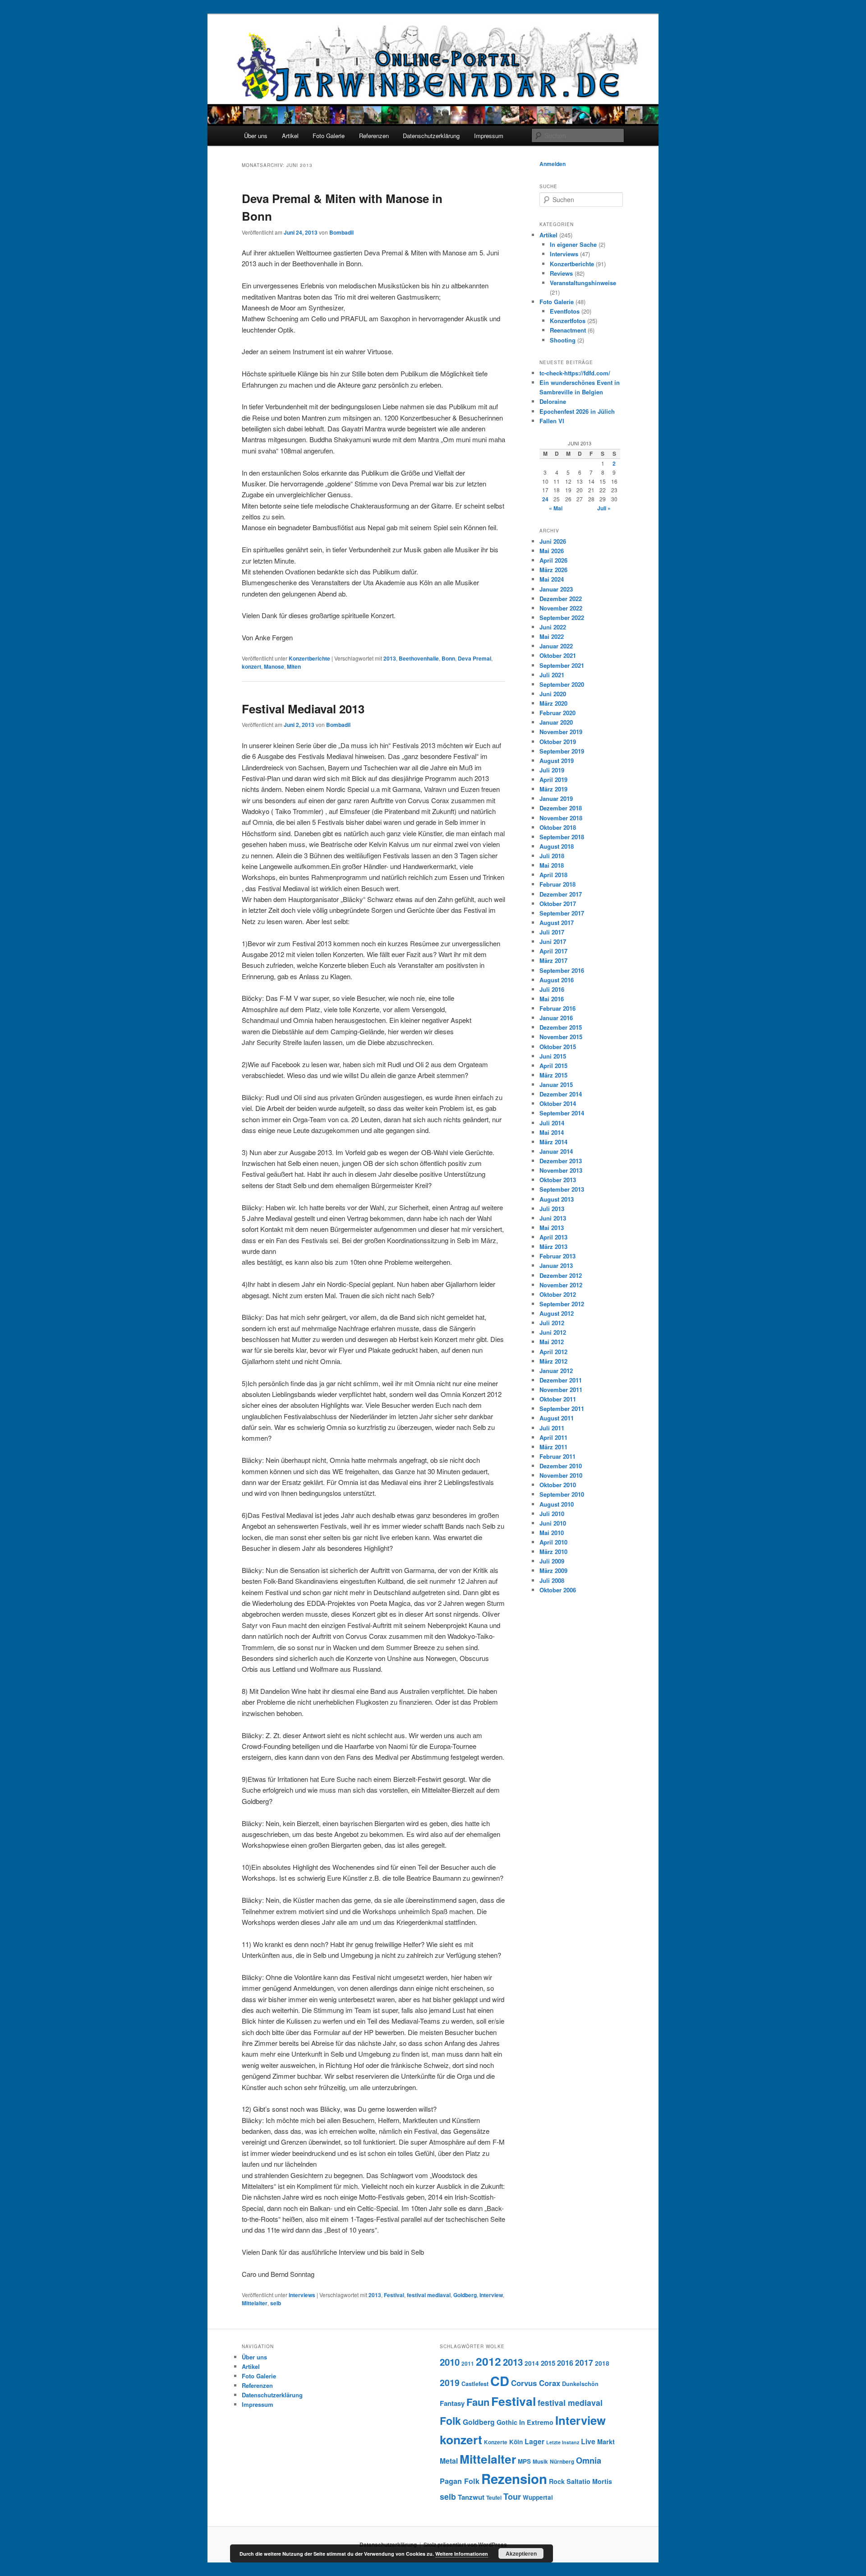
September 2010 (562, 1494)
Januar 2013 (556, 1265)
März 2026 (553, 570)
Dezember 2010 (561, 1466)
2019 (450, 2382)
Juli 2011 (552, 1428)
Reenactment (568, 330)
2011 (468, 2364)
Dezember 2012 (561, 1275)
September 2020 (562, 684)
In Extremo (536, 2422)
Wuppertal (538, 2497)
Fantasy (452, 2403)
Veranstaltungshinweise (583, 283)
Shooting (563, 340)
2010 (450, 2362)
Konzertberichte (309, 658)
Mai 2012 (552, 1342)
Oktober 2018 (558, 827)
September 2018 (562, 837)
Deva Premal (474, 658)
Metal (449, 2461)
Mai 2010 (552, 1533)
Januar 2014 (556, 1151)
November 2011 (561, 1390)
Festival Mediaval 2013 (303, 709)
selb (276, 2303)
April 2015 (553, 1066)
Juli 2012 (552, 1323)
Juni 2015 (553, 1056)
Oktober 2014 (558, 1103)
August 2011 (557, 1418)
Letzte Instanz (563, 2442)
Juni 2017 (553, 941)
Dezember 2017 (561, 894)
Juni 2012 (553, 1332)
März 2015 (553, 1075)
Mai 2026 (552, 551)
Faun (478, 2402)
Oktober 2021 (558, 655)
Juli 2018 (552, 856)
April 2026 (553, 560)
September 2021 (562, 665)
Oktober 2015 (558, 1047)
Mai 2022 (552, 636)
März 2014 (553, 1142)
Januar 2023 (556, 589)
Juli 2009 (552, 1561)
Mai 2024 (552, 579)
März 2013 (553, 1246)
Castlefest (475, 2384)
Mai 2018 (552, 865)
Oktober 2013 (558, 1180)
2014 (532, 2363)
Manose (274, 666)
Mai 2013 (552, 1228)
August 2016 (557, 980)
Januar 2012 (556, 1371)
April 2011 (553, 1437)
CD (500, 2381)
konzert (251, 666)
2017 (584, 2362)
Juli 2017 (552, 932)
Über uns (256, 136)
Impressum (489, 136)
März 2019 (553, 789)
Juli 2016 (552, 989)
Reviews (561, 273)
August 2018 (557, 846)
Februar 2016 (557, 1008)
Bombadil (341, 232)
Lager (534, 2441)
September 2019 (562, 751)
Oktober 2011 (558, 1399)
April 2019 (553, 779)
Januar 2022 (556, 646)
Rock (557, 2481)
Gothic (507, 2422)
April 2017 (553, 951)
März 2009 (553, 1570)
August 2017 (557, 923)
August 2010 (557, 1504)
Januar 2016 (556, 1018)
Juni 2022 (553, 627)
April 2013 (553, 1237)
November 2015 (561, 1037)
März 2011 (553, 1447)
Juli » (604, 508)
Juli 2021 (552, 675)
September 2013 (562, 1189)
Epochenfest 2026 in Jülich (577, 411)
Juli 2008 (552, 1580)
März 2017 (553, 960)
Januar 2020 (556, 722)
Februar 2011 (557, 1456)
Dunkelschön (580, 2384)
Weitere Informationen (462, 2554)
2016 (565, 2363)
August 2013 (557, 1199)
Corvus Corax (536, 2383)
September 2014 (562, 1113)
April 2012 (553, 1352)
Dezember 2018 (561, 808)
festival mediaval (429, 2295)
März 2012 (553, 1361)
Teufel (494, 2498)
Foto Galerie (329, 136)
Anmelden (553, 164)
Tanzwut (471, 2497)
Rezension (514, 2479)
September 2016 (562, 970)
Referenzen (374, 136)
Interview (491, 2295)
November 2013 (561, 1170)
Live (588, 2441)
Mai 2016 (552, 999)
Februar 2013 (557, 1256)
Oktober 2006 (558, 1590)
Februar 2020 (557, 713)
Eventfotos (565, 311)
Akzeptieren (521, 2553)
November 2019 (561, 732)
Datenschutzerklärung (431, 136)
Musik (540, 2462)
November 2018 (561, 818)
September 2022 (562, 617)
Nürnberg (562, 2462)
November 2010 (561, 1475)
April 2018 (553, 875)
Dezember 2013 (561, 1161)
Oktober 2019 (558, 742)
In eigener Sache (573, 244)
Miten (294, 666)
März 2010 (553, 1552)
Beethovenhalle (419, 658)
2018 (602, 2363)
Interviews (302, 2295)
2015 (548, 2363)
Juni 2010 (553, 1523)
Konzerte (496, 2442)
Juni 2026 (553, 541)
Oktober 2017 (558, 904)
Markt (606, 2442)
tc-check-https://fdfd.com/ (575, 373)
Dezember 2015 (561, 1027)
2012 (488, 2361)
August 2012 (557, 1313)
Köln (516, 2442)
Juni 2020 (553, 694)
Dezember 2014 (561, 1094)
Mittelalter (255, 2303)
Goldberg (465, 2295)
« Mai (556, 508)
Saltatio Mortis (589, 2481)
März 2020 (553, 703)
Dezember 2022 (561, 599)
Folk (450, 2421)
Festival (394, 2295)
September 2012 (562, 1304)
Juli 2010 (552, 1514)
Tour (512, 2496)
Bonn (448, 658)
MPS (524, 2461)
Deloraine (553, 401)
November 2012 (561, 1285)
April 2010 (553, 1542)
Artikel (290, 136)
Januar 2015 (556, 1085)
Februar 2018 (557, 884)
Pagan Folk (460, 2481)
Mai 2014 (552, 1132)
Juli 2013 (552, 1209)
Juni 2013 (553, 1218)
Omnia (589, 2460)
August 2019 (557, 761)
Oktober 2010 (558, 1485)
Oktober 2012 (558, 1294)
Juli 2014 (552, 1123)
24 (545, 499)
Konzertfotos (568, 321)
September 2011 (562, 1408)
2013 (390, 658)
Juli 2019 (552, 770)
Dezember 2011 (561, 1380)
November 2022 (561, 608)
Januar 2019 (556, 798)
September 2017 (562, 913)
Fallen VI (552, 421)
